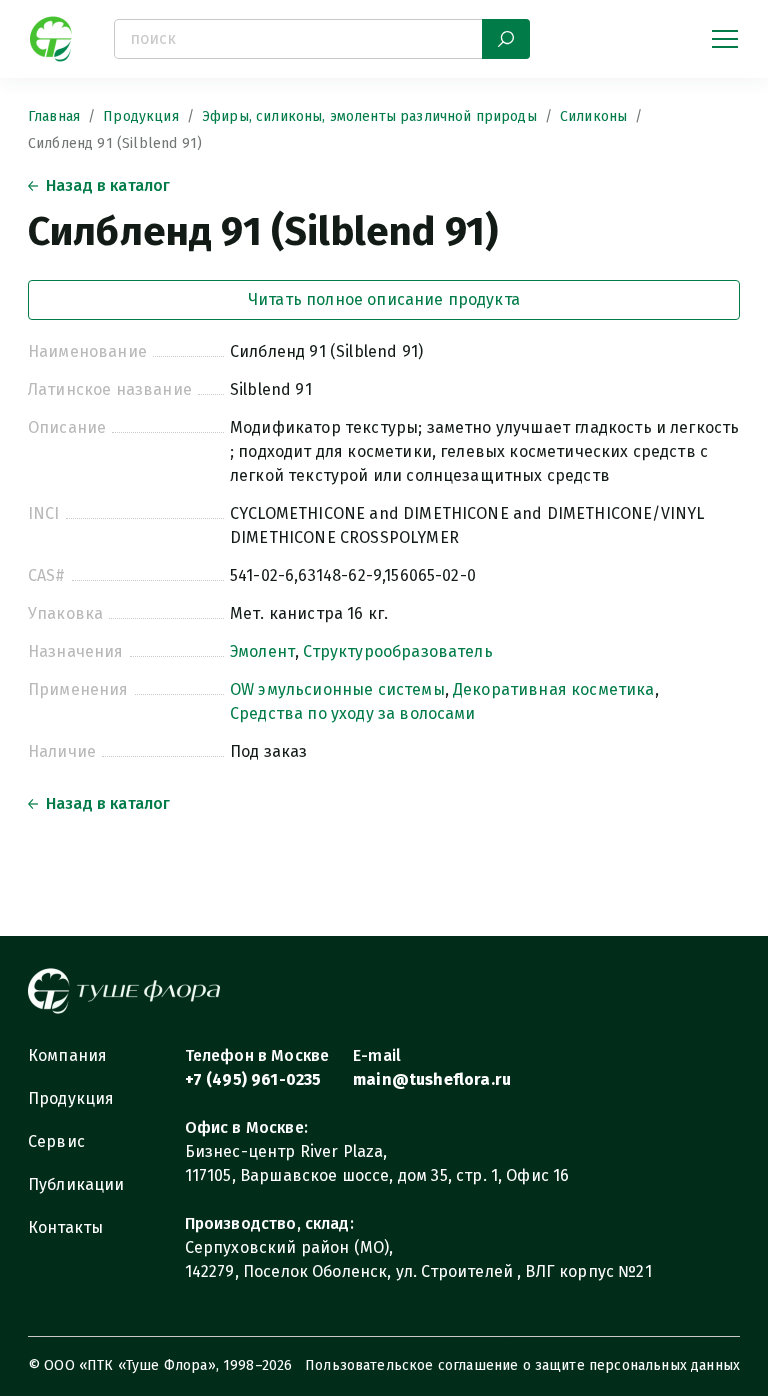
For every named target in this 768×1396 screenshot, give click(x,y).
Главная (54, 116)
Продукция (140, 116)
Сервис (56, 1141)
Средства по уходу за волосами (353, 713)
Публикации (76, 1184)
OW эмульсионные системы (337, 689)
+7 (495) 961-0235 (253, 1079)
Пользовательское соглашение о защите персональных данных (522, 1365)
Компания (67, 1055)
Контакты (65, 1227)
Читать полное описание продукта (384, 299)
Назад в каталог (108, 185)
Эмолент (262, 651)
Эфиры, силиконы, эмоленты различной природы (369, 116)
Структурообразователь (397, 651)
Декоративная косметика (554, 689)
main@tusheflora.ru (432, 1079)
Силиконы (593, 116)
